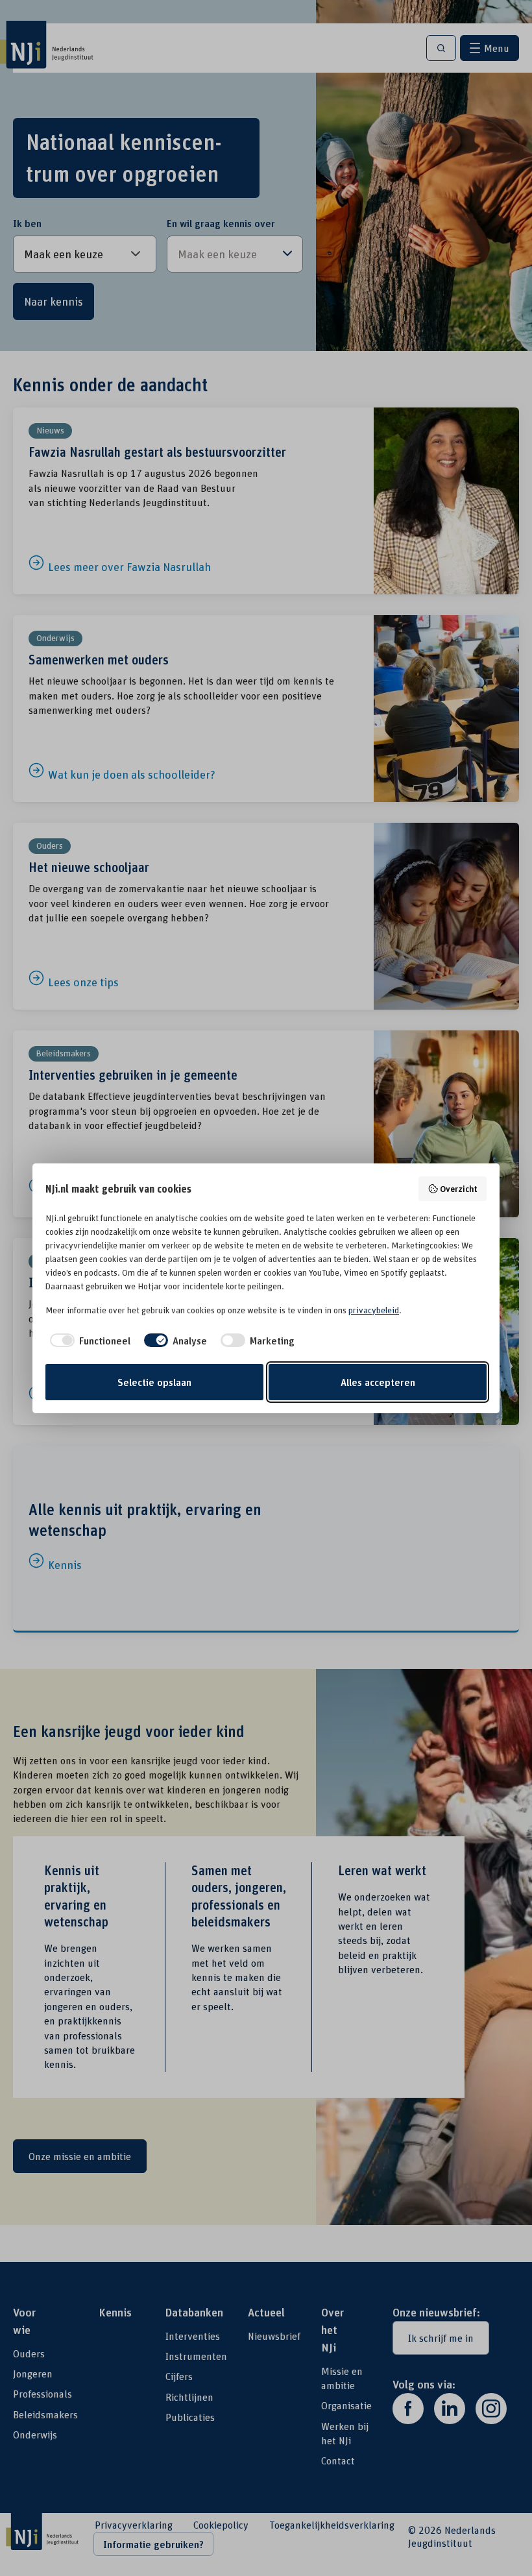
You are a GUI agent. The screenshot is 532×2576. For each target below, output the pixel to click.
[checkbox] (88, 1341)
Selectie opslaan (154, 1382)
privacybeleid (374, 1310)
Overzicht (459, 1188)
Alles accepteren (378, 1382)
